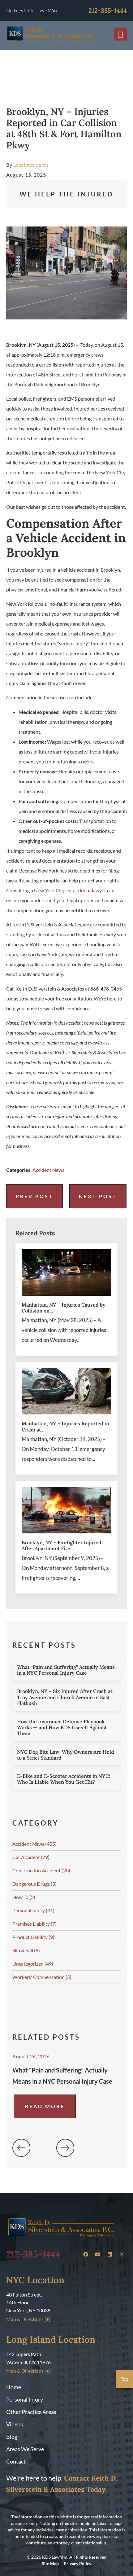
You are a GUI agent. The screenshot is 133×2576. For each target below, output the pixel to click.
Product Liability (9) (33, 1937)
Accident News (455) (34, 1844)
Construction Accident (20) (41, 1870)
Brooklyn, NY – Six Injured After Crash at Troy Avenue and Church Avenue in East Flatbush (65, 1697)
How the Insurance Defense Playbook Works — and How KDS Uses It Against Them (62, 1727)
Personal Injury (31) (33, 1910)
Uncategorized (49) (33, 1964)
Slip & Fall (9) (26, 1950)
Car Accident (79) (31, 1857)
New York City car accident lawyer (70, 890)
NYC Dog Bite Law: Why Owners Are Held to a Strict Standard (66, 1755)
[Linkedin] (110, 2254)
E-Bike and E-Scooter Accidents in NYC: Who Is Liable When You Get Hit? (64, 1779)
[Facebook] (86, 2254)
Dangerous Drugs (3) (34, 1884)
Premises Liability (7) (34, 1924)
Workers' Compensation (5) (42, 1977)
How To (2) (24, 1897)
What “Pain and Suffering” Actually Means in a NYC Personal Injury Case (66, 1670)
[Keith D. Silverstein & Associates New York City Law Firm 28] (122, 2254)
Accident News (48, 1170)
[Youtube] (98, 2254)
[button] (21, 2148)
